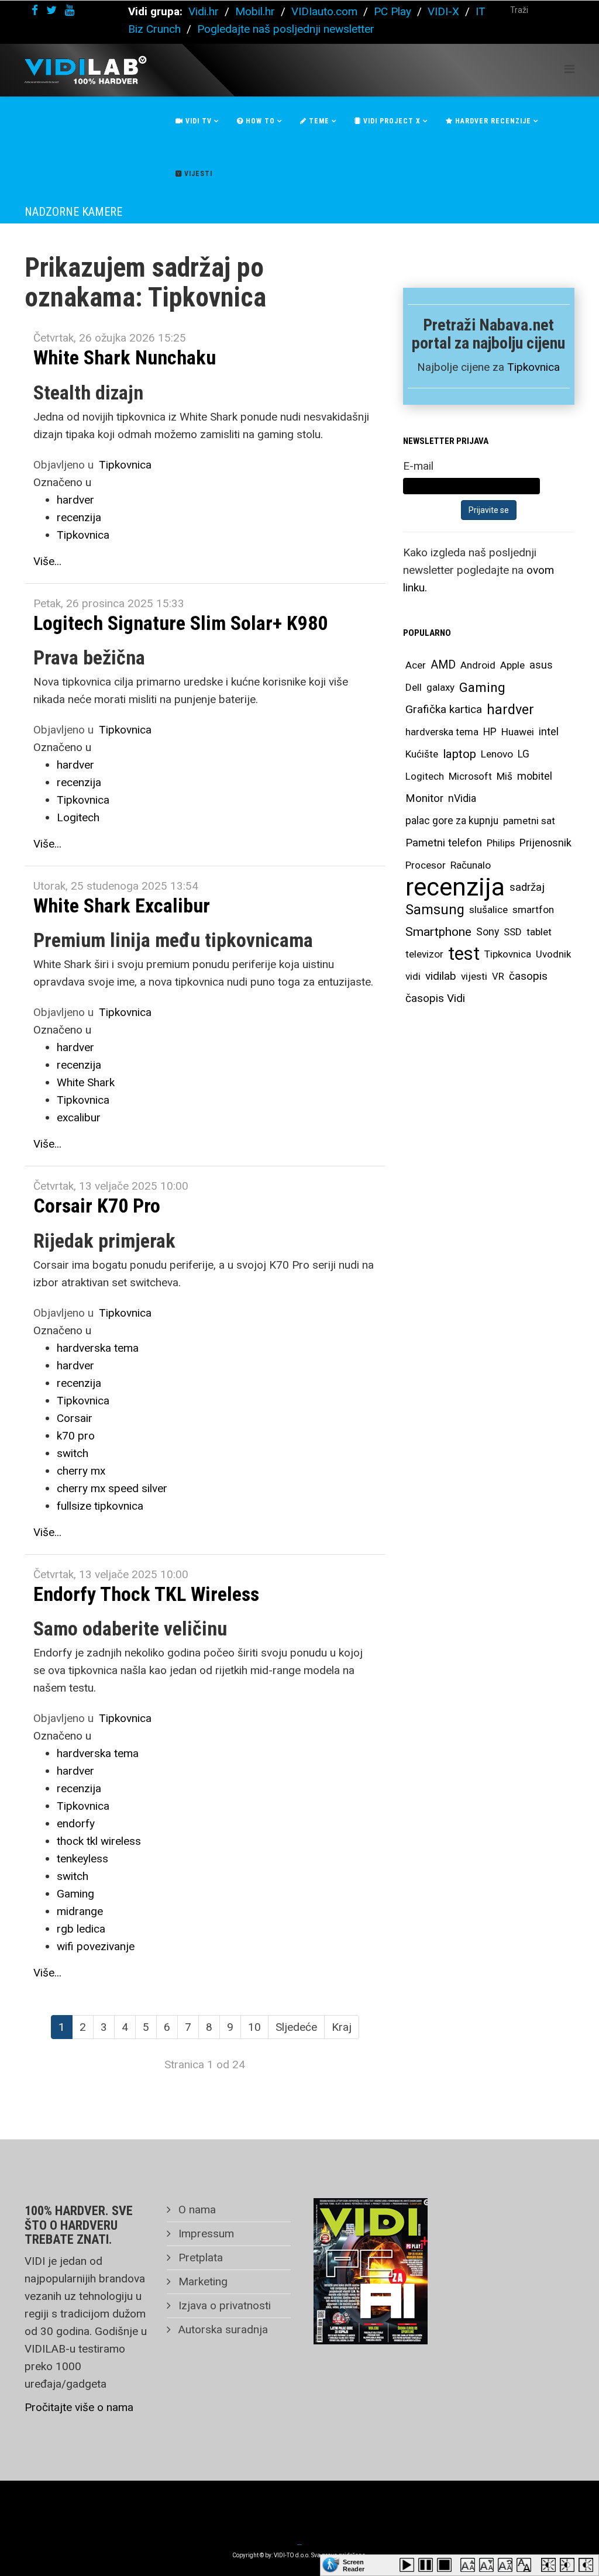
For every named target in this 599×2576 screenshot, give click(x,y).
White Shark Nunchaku (125, 357)
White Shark (86, 1082)
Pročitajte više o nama (79, 2407)
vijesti (474, 976)
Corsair (75, 1418)
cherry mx (81, 1471)
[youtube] (70, 10)
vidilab (441, 976)
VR (498, 976)
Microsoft (470, 776)
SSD (513, 932)
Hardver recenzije (492, 121)
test (464, 954)
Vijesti (197, 174)
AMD (443, 665)
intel (549, 731)
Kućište (422, 754)
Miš (505, 776)
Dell (414, 687)
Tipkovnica (125, 465)
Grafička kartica (444, 709)
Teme (318, 121)
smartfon (533, 910)
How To (259, 121)
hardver (75, 500)
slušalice (488, 910)
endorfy (76, 1823)
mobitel (535, 776)
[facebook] (35, 10)
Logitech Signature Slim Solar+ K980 (180, 623)
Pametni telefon (444, 843)
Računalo (471, 865)
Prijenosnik (545, 843)
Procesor (426, 865)
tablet (539, 932)
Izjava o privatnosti (223, 2305)
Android (478, 665)
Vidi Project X (391, 121)
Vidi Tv (197, 121)
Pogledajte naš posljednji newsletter (286, 29)
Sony (488, 932)
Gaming (75, 1894)
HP (490, 732)
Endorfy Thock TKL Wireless (146, 1594)
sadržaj (527, 887)
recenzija (79, 517)
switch (73, 1453)
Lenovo (497, 754)
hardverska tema (98, 1348)
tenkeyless (82, 1859)
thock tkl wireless (99, 1841)
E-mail (418, 466)
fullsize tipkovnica (100, 1506)
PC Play (393, 11)
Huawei (518, 732)
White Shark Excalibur (122, 905)
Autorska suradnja (222, 2329)
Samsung (435, 910)
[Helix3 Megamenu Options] (569, 69)
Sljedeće (296, 2027)
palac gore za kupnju (452, 821)
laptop (459, 754)
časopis (528, 976)
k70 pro (76, 1436)
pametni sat (529, 821)
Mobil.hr (255, 11)
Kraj (342, 2027)
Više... (47, 561)
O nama (196, 2210)
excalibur (79, 1117)
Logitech (78, 817)
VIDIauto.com (324, 11)
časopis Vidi (435, 998)
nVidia (462, 798)
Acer (416, 665)
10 (254, 2027)
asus (541, 665)
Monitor (424, 798)
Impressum (205, 2234)
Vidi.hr (205, 11)
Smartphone (438, 932)
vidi (413, 976)
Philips (501, 843)
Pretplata (199, 2258)
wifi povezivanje (96, 1946)
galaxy (440, 687)
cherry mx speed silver (112, 1488)
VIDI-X (445, 11)
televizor (424, 954)
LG (524, 754)
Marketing (202, 2281)
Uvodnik (553, 954)
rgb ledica (81, 1929)
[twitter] (51, 10)
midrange (80, 1911)
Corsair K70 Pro (97, 1206)
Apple (512, 665)
